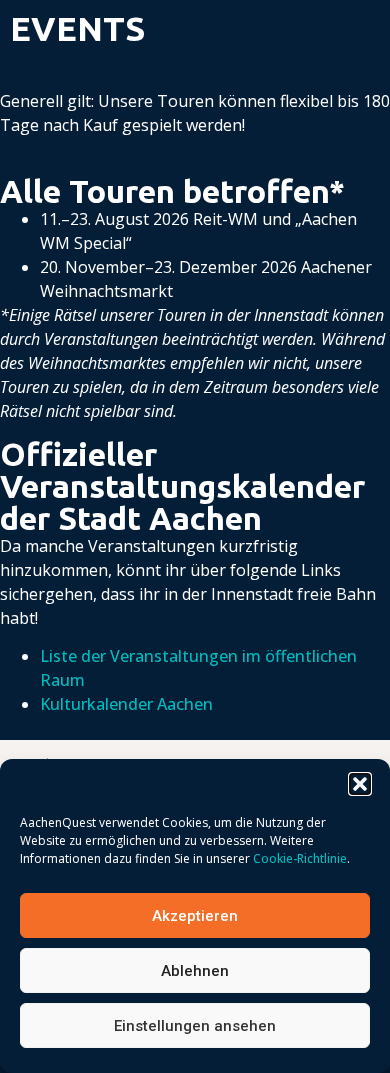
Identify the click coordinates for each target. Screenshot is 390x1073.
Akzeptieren (195, 916)
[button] (360, 784)
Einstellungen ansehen (195, 1026)
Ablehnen (195, 971)
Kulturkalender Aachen (126, 704)
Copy (365, 758)
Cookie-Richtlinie (300, 858)
